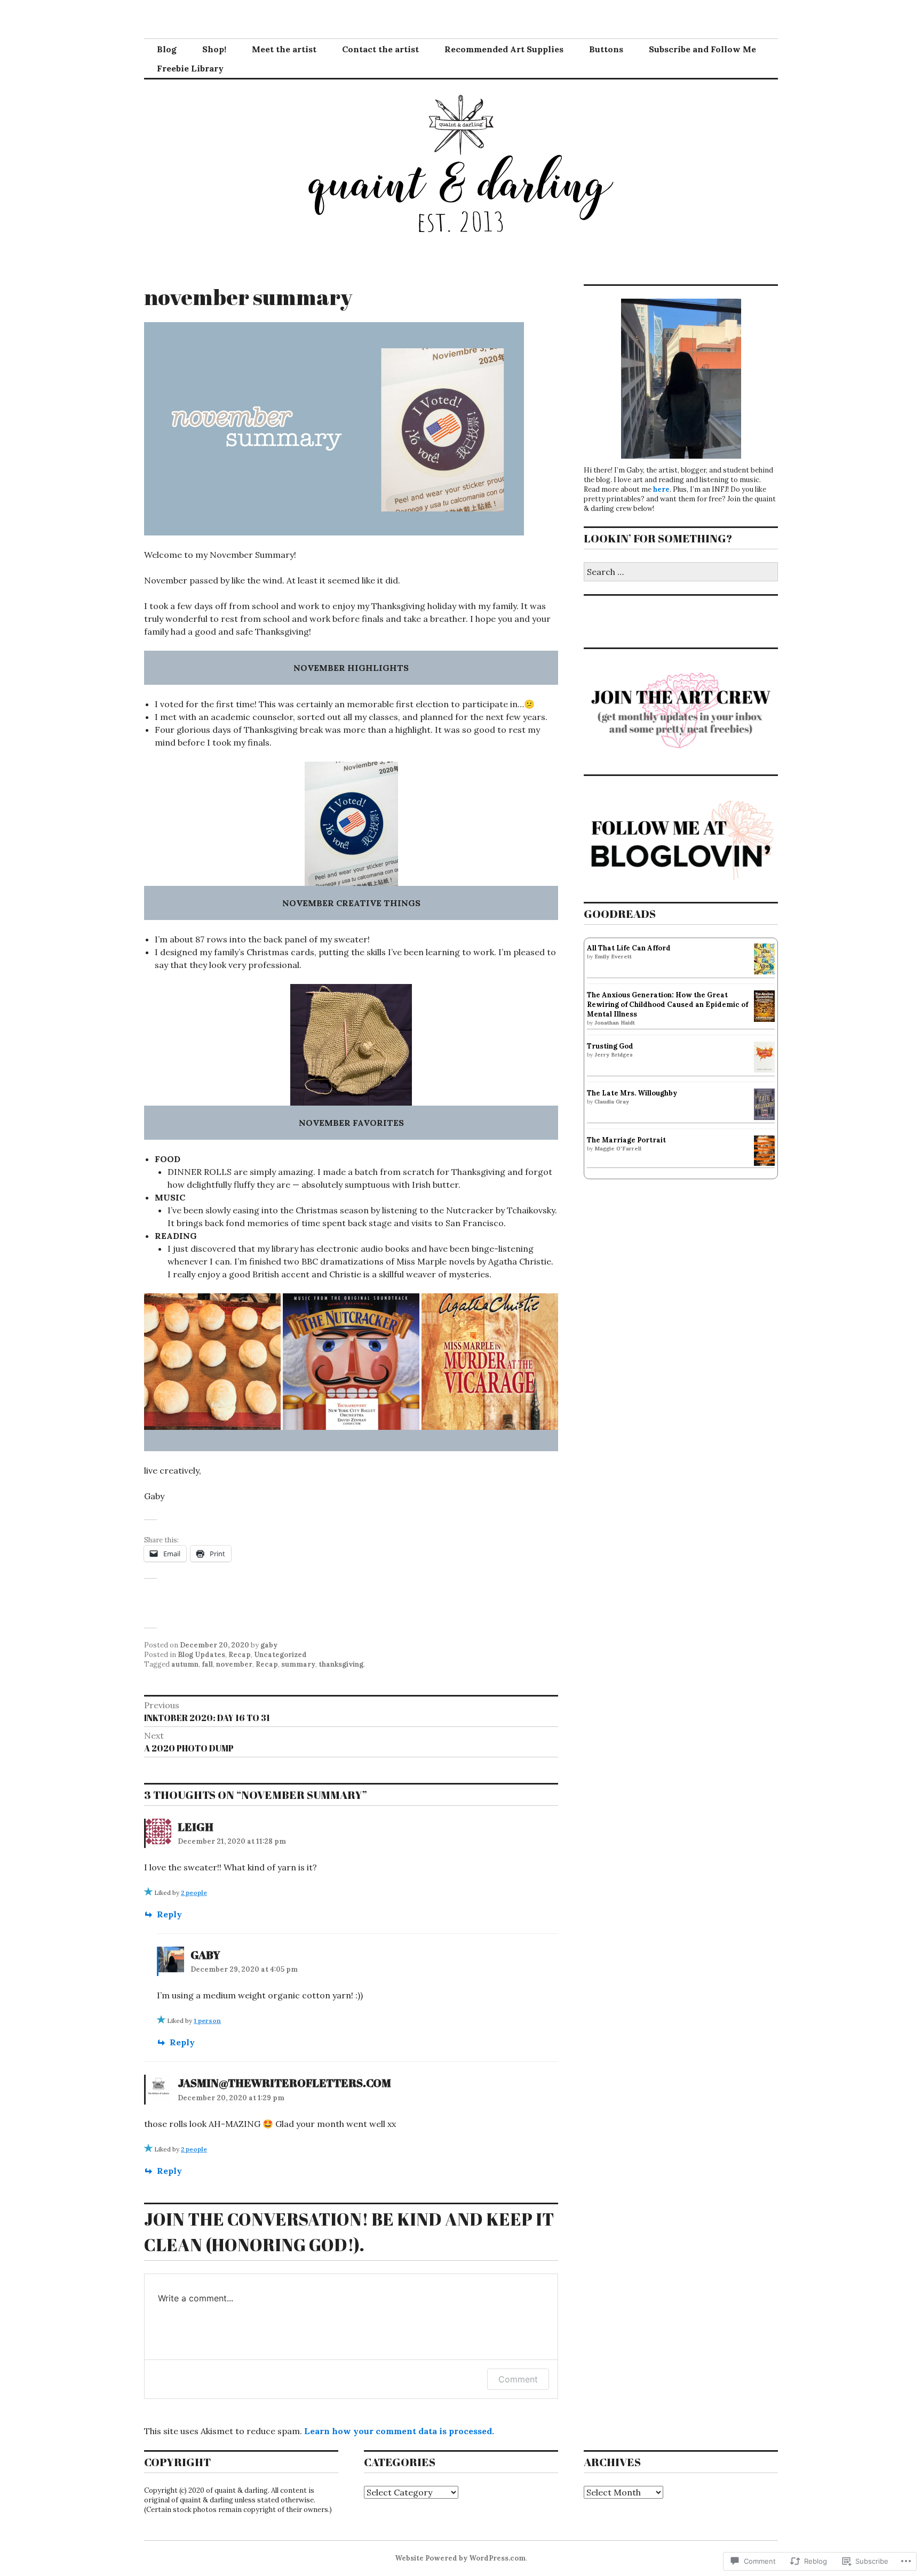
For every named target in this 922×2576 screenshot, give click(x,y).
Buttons (606, 49)
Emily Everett (613, 957)
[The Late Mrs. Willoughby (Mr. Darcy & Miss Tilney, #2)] (764, 1118)
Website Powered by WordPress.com (460, 2558)
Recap (240, 1655)
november (234, 1664)
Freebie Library (190, 68)
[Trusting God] (764, 1070)
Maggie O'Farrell (618, 1149)
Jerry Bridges (614, 1055)
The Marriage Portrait (626, 1140)
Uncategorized (280, 1655)
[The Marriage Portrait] (764, 1163)
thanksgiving (341, 1664)
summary (298, 1664)
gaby (269, 1645)
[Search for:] (681, 573)
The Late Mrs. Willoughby (632, 1093)
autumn (185, 1664)
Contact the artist (380, 49)
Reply (169, 1914)
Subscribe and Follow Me (702, 49)
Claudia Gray (612, 1102)
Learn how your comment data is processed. (399, 2431)
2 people (194, 1893)
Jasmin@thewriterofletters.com (284, 2083)
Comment (518, 2379)
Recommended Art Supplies (504, 49)
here (661, 489)
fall (207, 1664)
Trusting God (610, 1046)
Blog (167, 49)
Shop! (214, 49)
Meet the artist (284, 49)
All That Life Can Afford (629, 948)
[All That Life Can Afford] (764, 972)
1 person (207, 2021)
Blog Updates (201, 1655)
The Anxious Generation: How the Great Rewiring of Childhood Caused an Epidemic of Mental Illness (667, 1005)
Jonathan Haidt (615, 1023)
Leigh (196, 1827)
